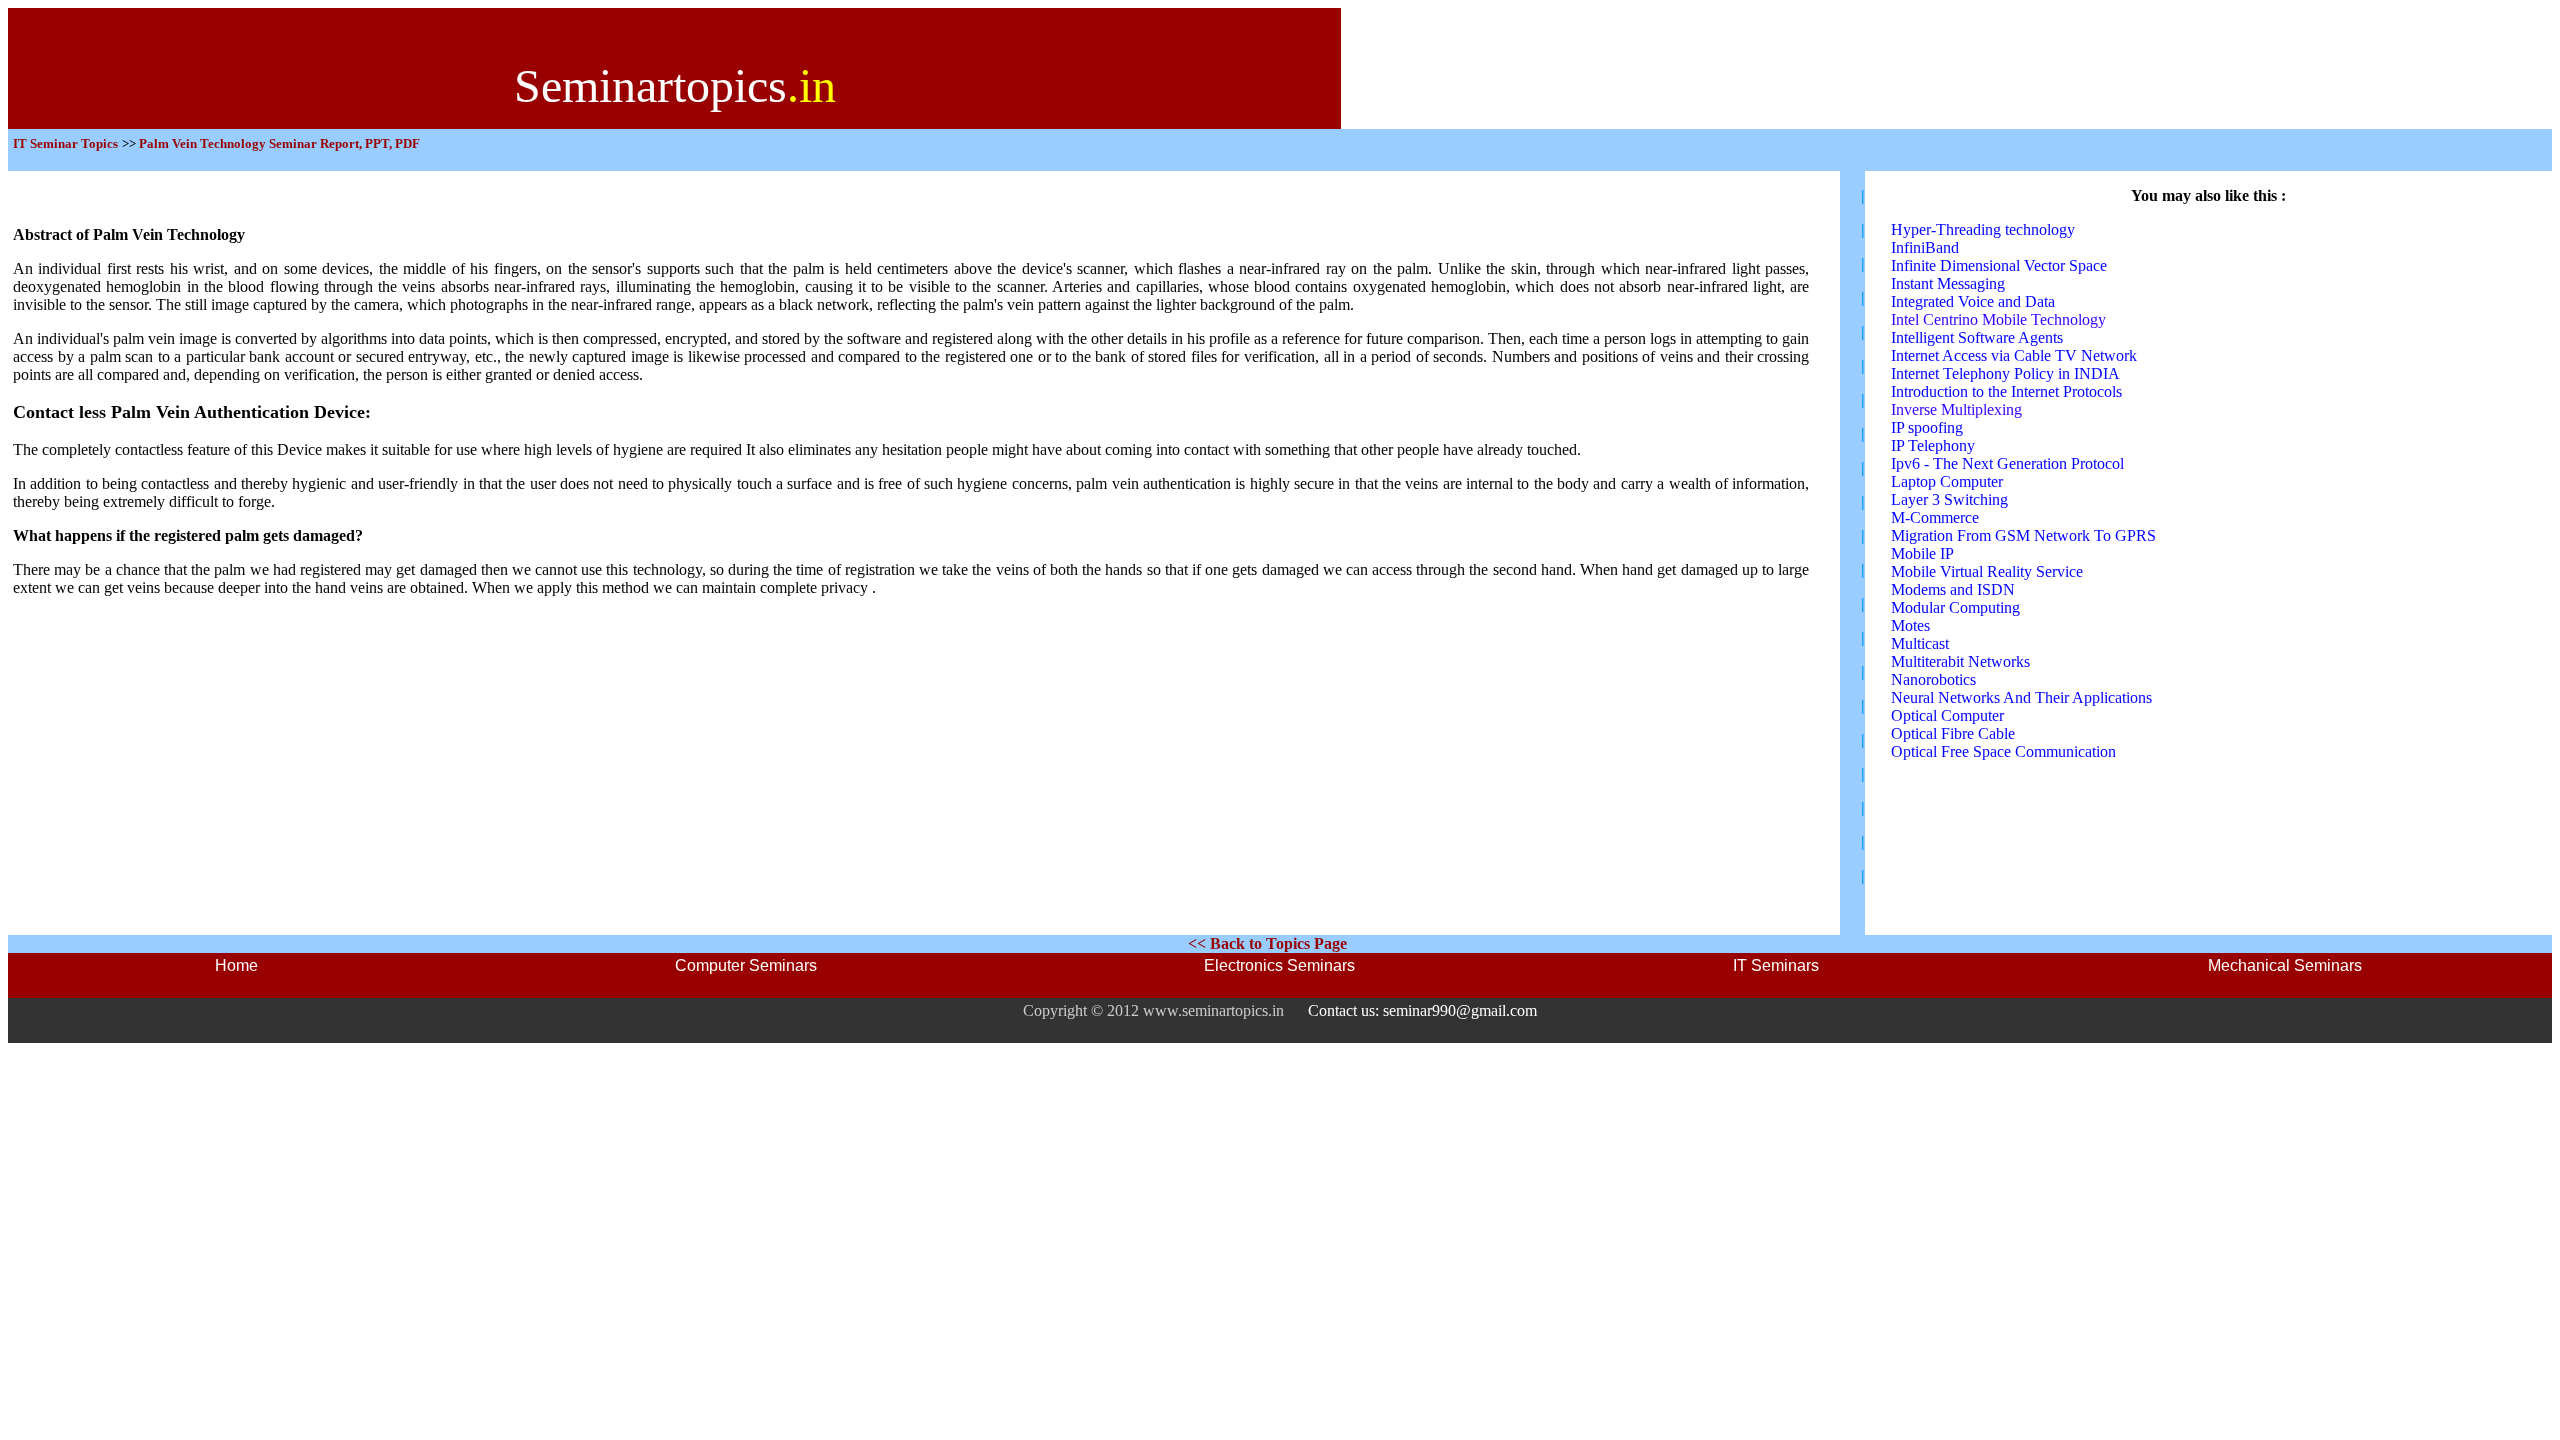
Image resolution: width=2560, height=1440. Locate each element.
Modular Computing (1955, 607)
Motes (1910, 625)
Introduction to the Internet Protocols (2006, 391)
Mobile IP (1922, 553)
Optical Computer (1947, 715)
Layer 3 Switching (1949, 499)
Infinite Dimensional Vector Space (1999, 265)
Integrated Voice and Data (1973, 301)
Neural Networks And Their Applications (2021, 697)
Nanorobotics (1933, 679)
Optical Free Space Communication (2003, 751)
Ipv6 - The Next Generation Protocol (2007, 463)
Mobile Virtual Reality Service (1987, 571)
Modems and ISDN (1953, 589)
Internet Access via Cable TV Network (2014, 355)
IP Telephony (1933, 445)
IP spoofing (1927, 427)
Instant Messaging (1948, 283)
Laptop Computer (1947, 481)
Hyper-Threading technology (1983, 229)
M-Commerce (1935, 517)
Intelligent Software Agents (1977, 337)
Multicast (1920, 643)
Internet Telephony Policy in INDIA (2005, 373)
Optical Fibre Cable (1953, 733)
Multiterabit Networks (1960, 661)
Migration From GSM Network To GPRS (2023, 535)
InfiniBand (1925, 247)
